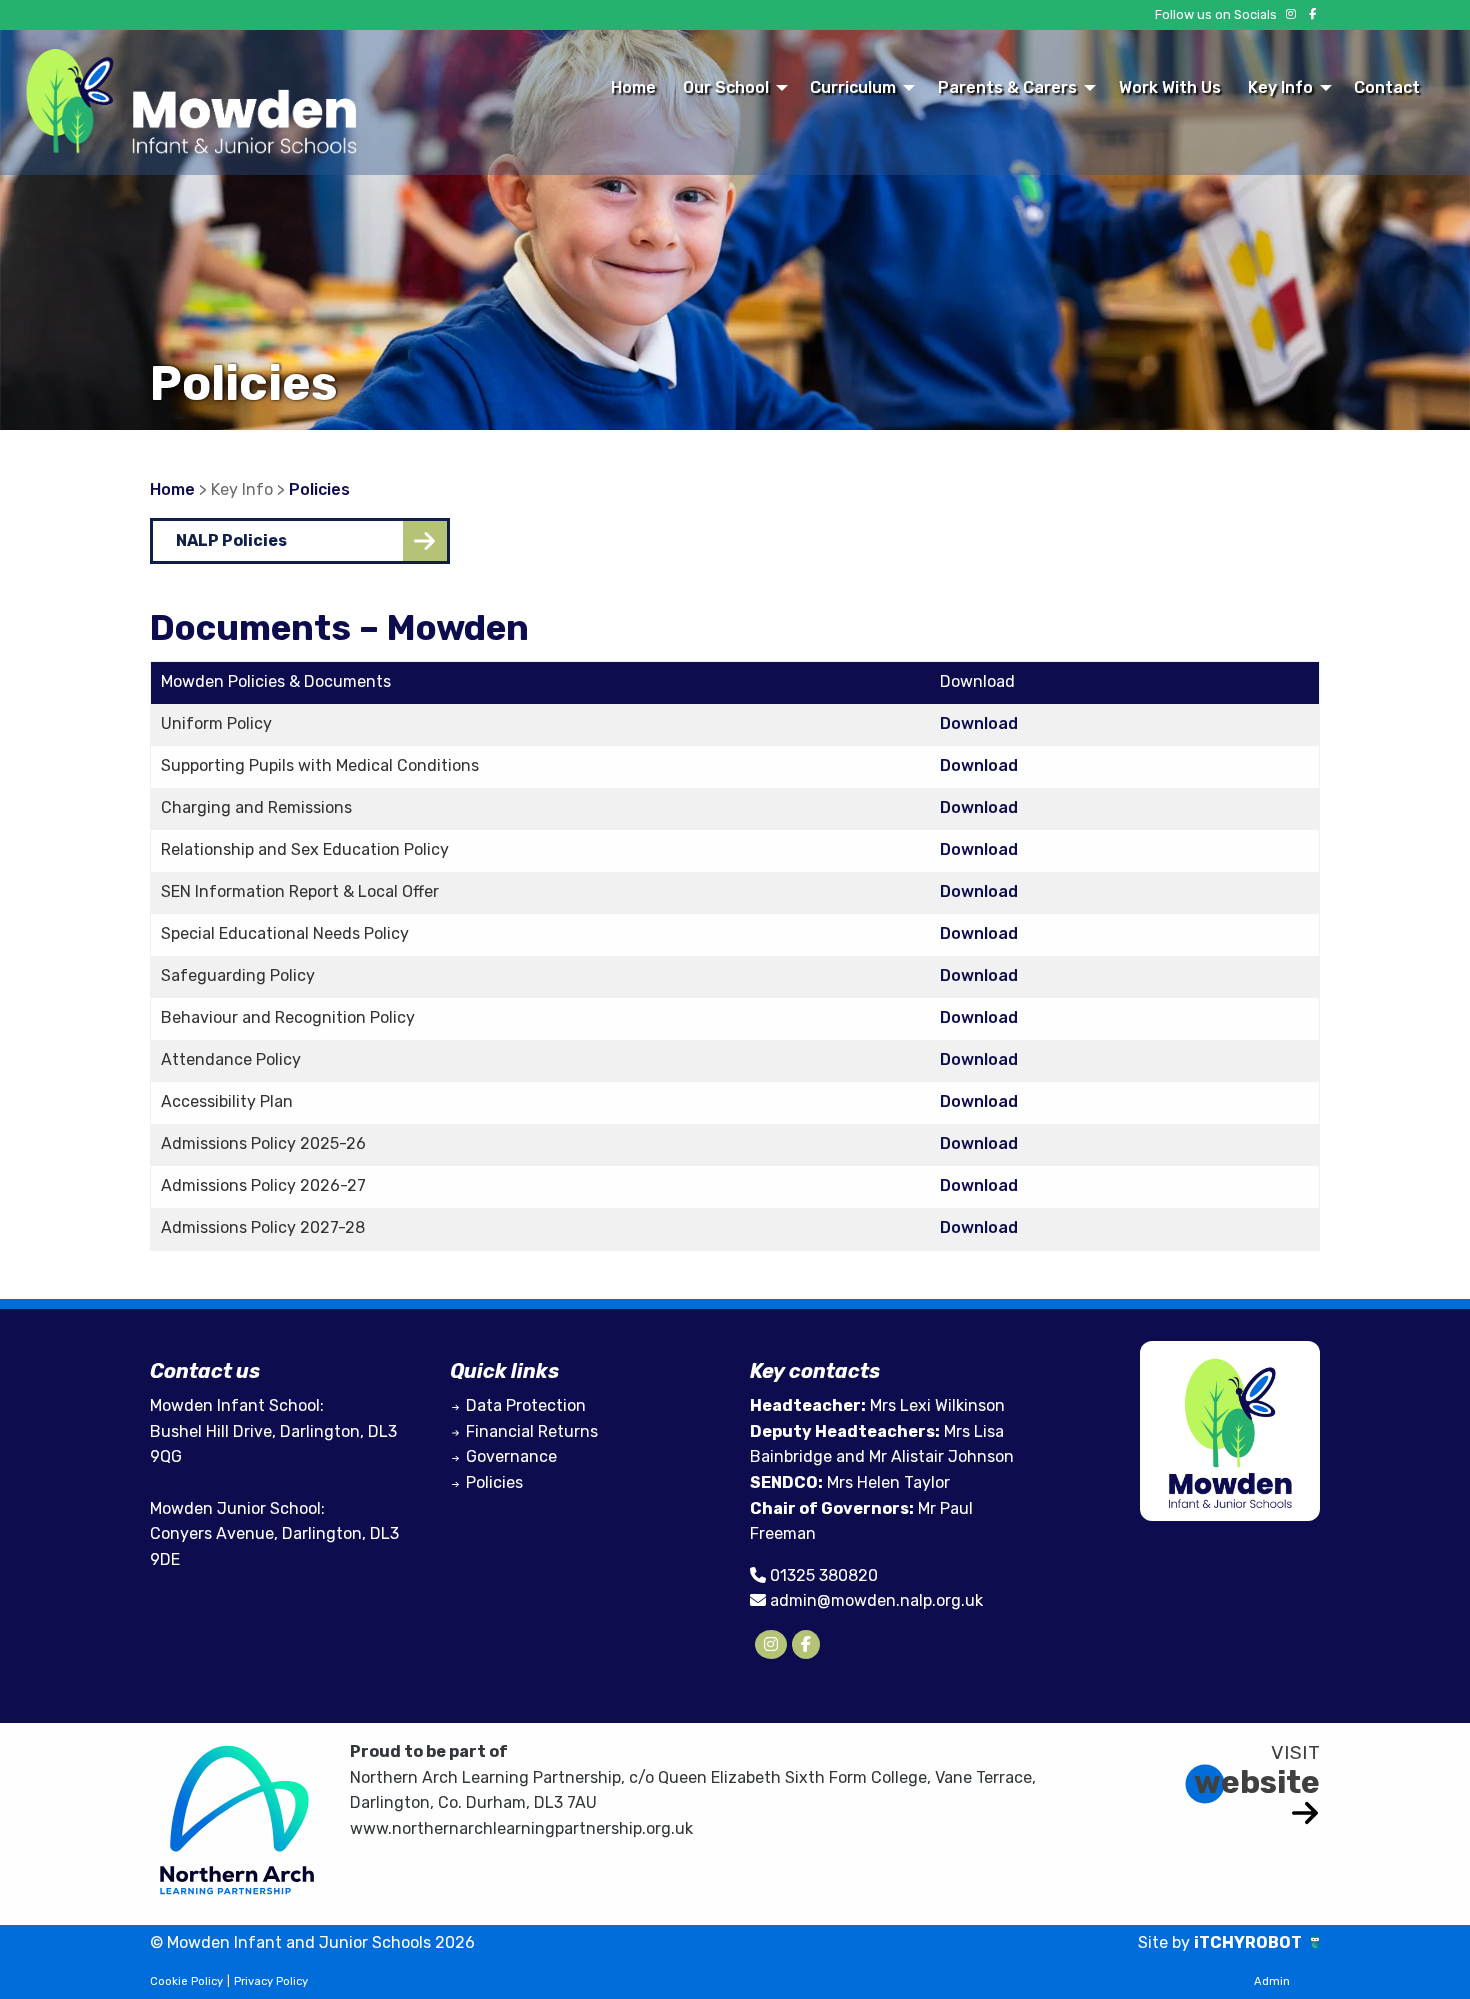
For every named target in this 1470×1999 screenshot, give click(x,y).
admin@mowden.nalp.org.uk (876, 1600)
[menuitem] (633, 87)
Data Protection (526, 1405)
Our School (726, 87)
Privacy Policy (271, 1981)
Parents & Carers (1007, 87)
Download (979, 723)
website (1257, 1782)
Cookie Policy (186, 1981)
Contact (1387, 87)
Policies (319, 489)
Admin (1272, 1981)
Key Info (1280, 87)
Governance (511, 1456)
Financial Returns (532, 1431)
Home (633, 87)
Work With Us (1170, 87)
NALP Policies (231, 540)
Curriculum (853, 87)
